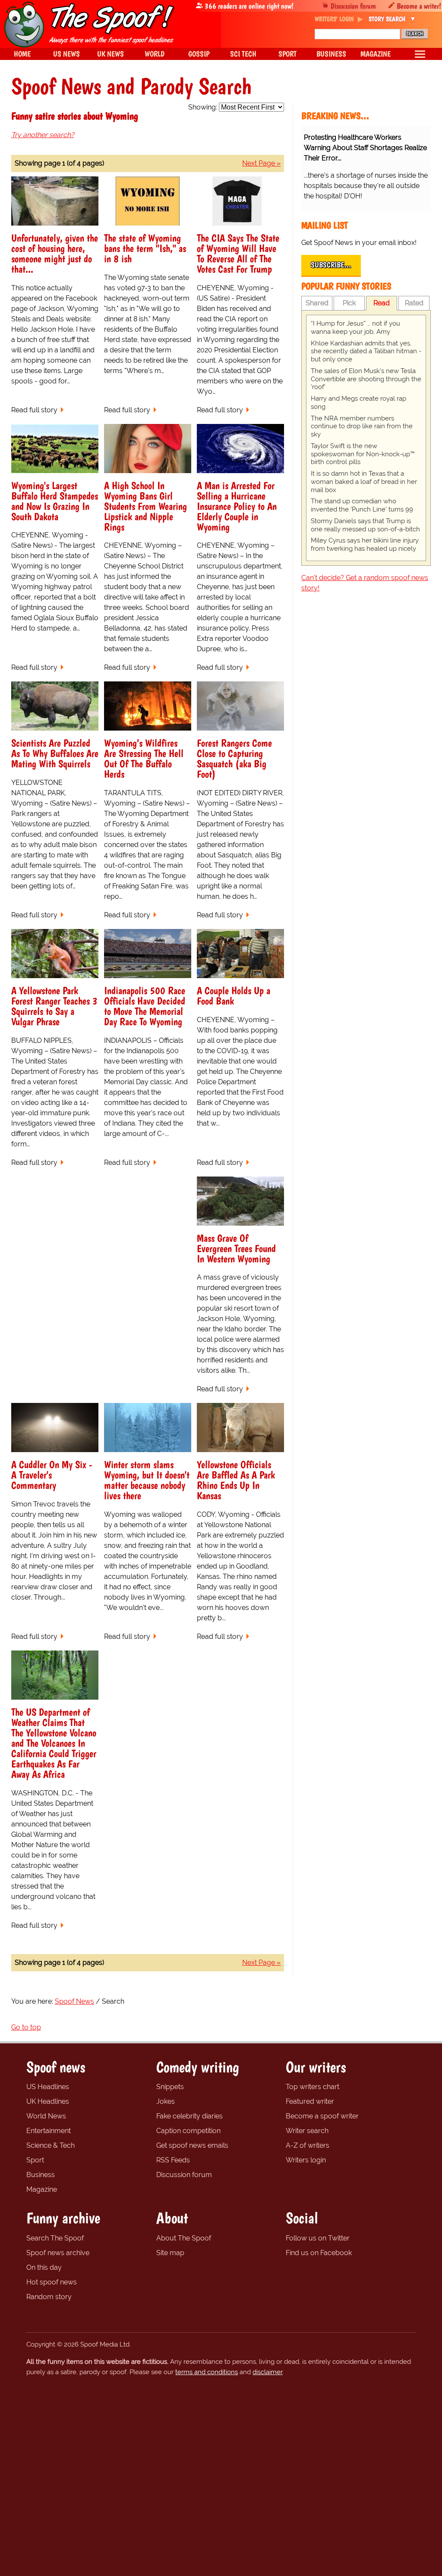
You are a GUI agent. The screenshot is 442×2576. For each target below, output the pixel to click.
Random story (49, 2297)
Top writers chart (313, 2087)
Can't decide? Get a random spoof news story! (365, 583)
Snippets (170, 2087)
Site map (170, 2253)
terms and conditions (207, 2372)
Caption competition (188, 2131)
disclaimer (267, 2372)
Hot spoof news (52, 2282)
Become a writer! (419, 6)
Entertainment (49, 2131)
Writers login (306, 2160)
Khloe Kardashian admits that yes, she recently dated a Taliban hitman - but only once (366, 351)
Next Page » (261, 163)
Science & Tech (51, 2145)
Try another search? (43, 135)
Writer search (307, 2131)
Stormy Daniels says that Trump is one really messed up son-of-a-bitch (365, 525)
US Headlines (48, 2087)
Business (41, 2175)
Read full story (34, 410)
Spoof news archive (58, 2253)
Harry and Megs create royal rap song (358, 403)
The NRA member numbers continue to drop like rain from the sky (362, 427)
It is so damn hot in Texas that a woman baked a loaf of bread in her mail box (364, 482)
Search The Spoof (55, 2238)
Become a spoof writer (322, 2116)
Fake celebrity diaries (189, 2116)
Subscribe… (331, 265)
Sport (35, 2160)
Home (22, 54)
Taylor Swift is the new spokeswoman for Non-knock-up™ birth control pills (363, 454)
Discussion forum (353, 6)
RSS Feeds (173, 2160)
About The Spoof (184, 2238)
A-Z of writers (308, 2145)
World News (46, 2116)
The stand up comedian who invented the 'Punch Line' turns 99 (362, 505)
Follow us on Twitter (318, 2238)
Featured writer (310, 2101)
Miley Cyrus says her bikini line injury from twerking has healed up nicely (365, 544)
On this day (44, 2267)
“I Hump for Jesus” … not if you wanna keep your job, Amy (355, 328)
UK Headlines (48, 2101)
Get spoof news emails (192, 2145)
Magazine (42, 2189)
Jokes (166, 2101)
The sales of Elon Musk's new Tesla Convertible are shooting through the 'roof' (366, 379)
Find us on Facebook (319, 2253)
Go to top (26, 2027)
